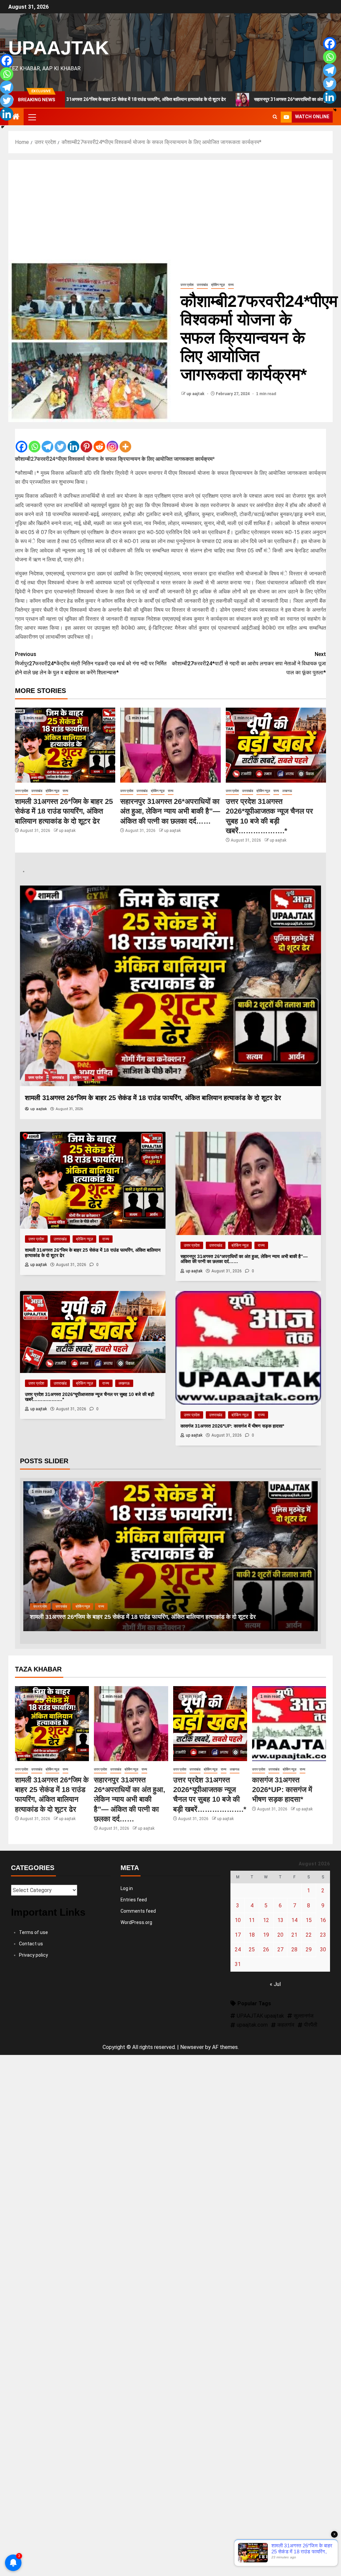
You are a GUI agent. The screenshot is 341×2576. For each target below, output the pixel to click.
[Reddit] (99, 441)
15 (309, 1920)
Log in (127, 1888)
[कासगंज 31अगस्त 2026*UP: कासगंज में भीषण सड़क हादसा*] (289, 1724)
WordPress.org (136, 1922)
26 (266, 1949)
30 (323, 1949)
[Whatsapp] (34, 441)
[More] (125, 441)
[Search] (275, 117)
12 (266, 1920)
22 (309, 1935)
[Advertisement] (170, 210)
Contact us (31, 1944)
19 (266, 1935)
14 (294, 1920)
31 (238, 1964)
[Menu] (32, 117)
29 (309, 1949)
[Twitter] (60, 441)
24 (238, 1949)
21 (294, 1935)
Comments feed (138, 1911)
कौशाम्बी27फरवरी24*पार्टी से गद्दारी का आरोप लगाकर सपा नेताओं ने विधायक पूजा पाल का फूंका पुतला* (249, 663)
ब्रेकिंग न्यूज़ (218, 285)
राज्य (231, 285)
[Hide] (3, 127)
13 (280, 1920)
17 (238, 1935)
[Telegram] (47, 441)
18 (252, 1935)
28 (294, 1949)
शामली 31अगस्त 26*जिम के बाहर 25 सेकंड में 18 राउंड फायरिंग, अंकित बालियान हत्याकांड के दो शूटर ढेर (64, 811)
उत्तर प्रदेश (187, 285)
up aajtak (196, 394)
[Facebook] (21, 441)
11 (252, 1920)
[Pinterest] (86, 441)
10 (238, 1920)
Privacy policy (33, 1955)
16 (323, 1920)
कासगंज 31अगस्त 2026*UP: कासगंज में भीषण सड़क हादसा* (282, 1790)
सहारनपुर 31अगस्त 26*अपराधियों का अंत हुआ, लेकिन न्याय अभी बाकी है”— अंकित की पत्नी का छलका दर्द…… (170, 811)
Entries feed (134, 1900)
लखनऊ (287, 791)
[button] (32, 117)
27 (280, 1949)
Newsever (192, 2047)
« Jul (275, 1984)
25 (252, 1949)
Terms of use (33, 1932)
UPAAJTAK (59, 48)
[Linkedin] (73, 441)
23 (323, 1935)
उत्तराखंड (202, 285)
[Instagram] (112, 441)
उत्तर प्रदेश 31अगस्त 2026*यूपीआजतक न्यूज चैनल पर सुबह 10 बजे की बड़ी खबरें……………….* (156, 1617)
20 (280, 1935)
